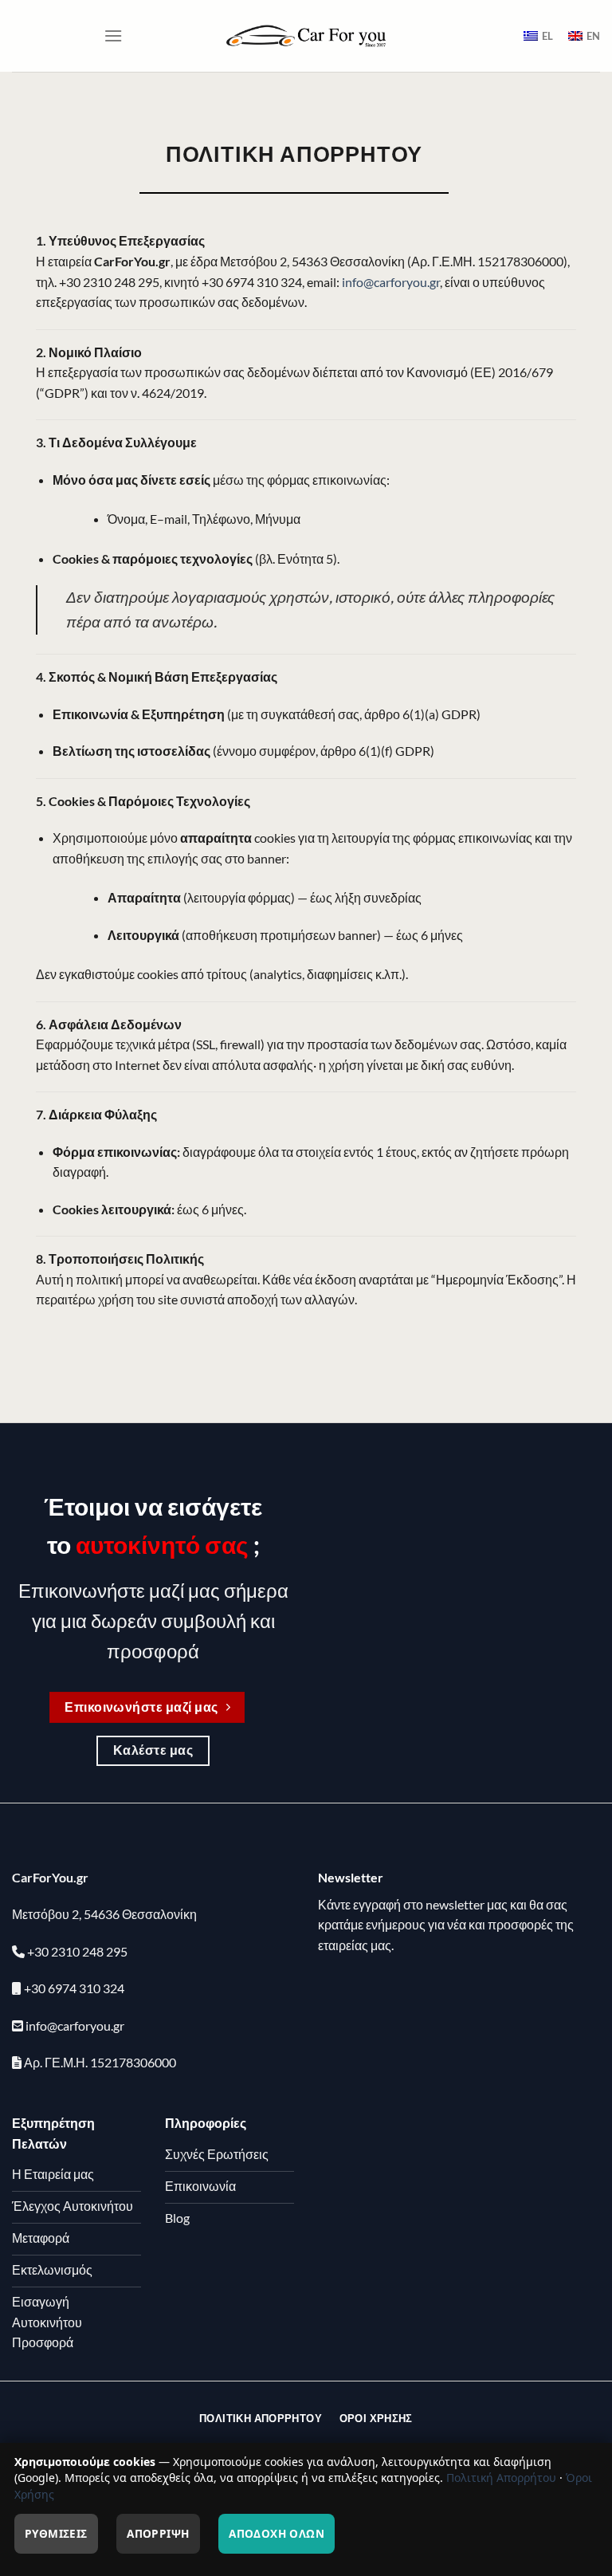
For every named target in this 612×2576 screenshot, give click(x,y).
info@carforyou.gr (391, 282)
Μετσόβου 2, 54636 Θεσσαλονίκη (104, 1914)
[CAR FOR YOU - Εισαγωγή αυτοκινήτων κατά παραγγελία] (306, 35)
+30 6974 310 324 (74, 1988)
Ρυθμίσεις (56, 2533)
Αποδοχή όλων (277, 2533)
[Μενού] (113, 35)
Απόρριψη (158, 2533)
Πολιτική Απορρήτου (501, 2478)
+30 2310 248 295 (77, 1951)
